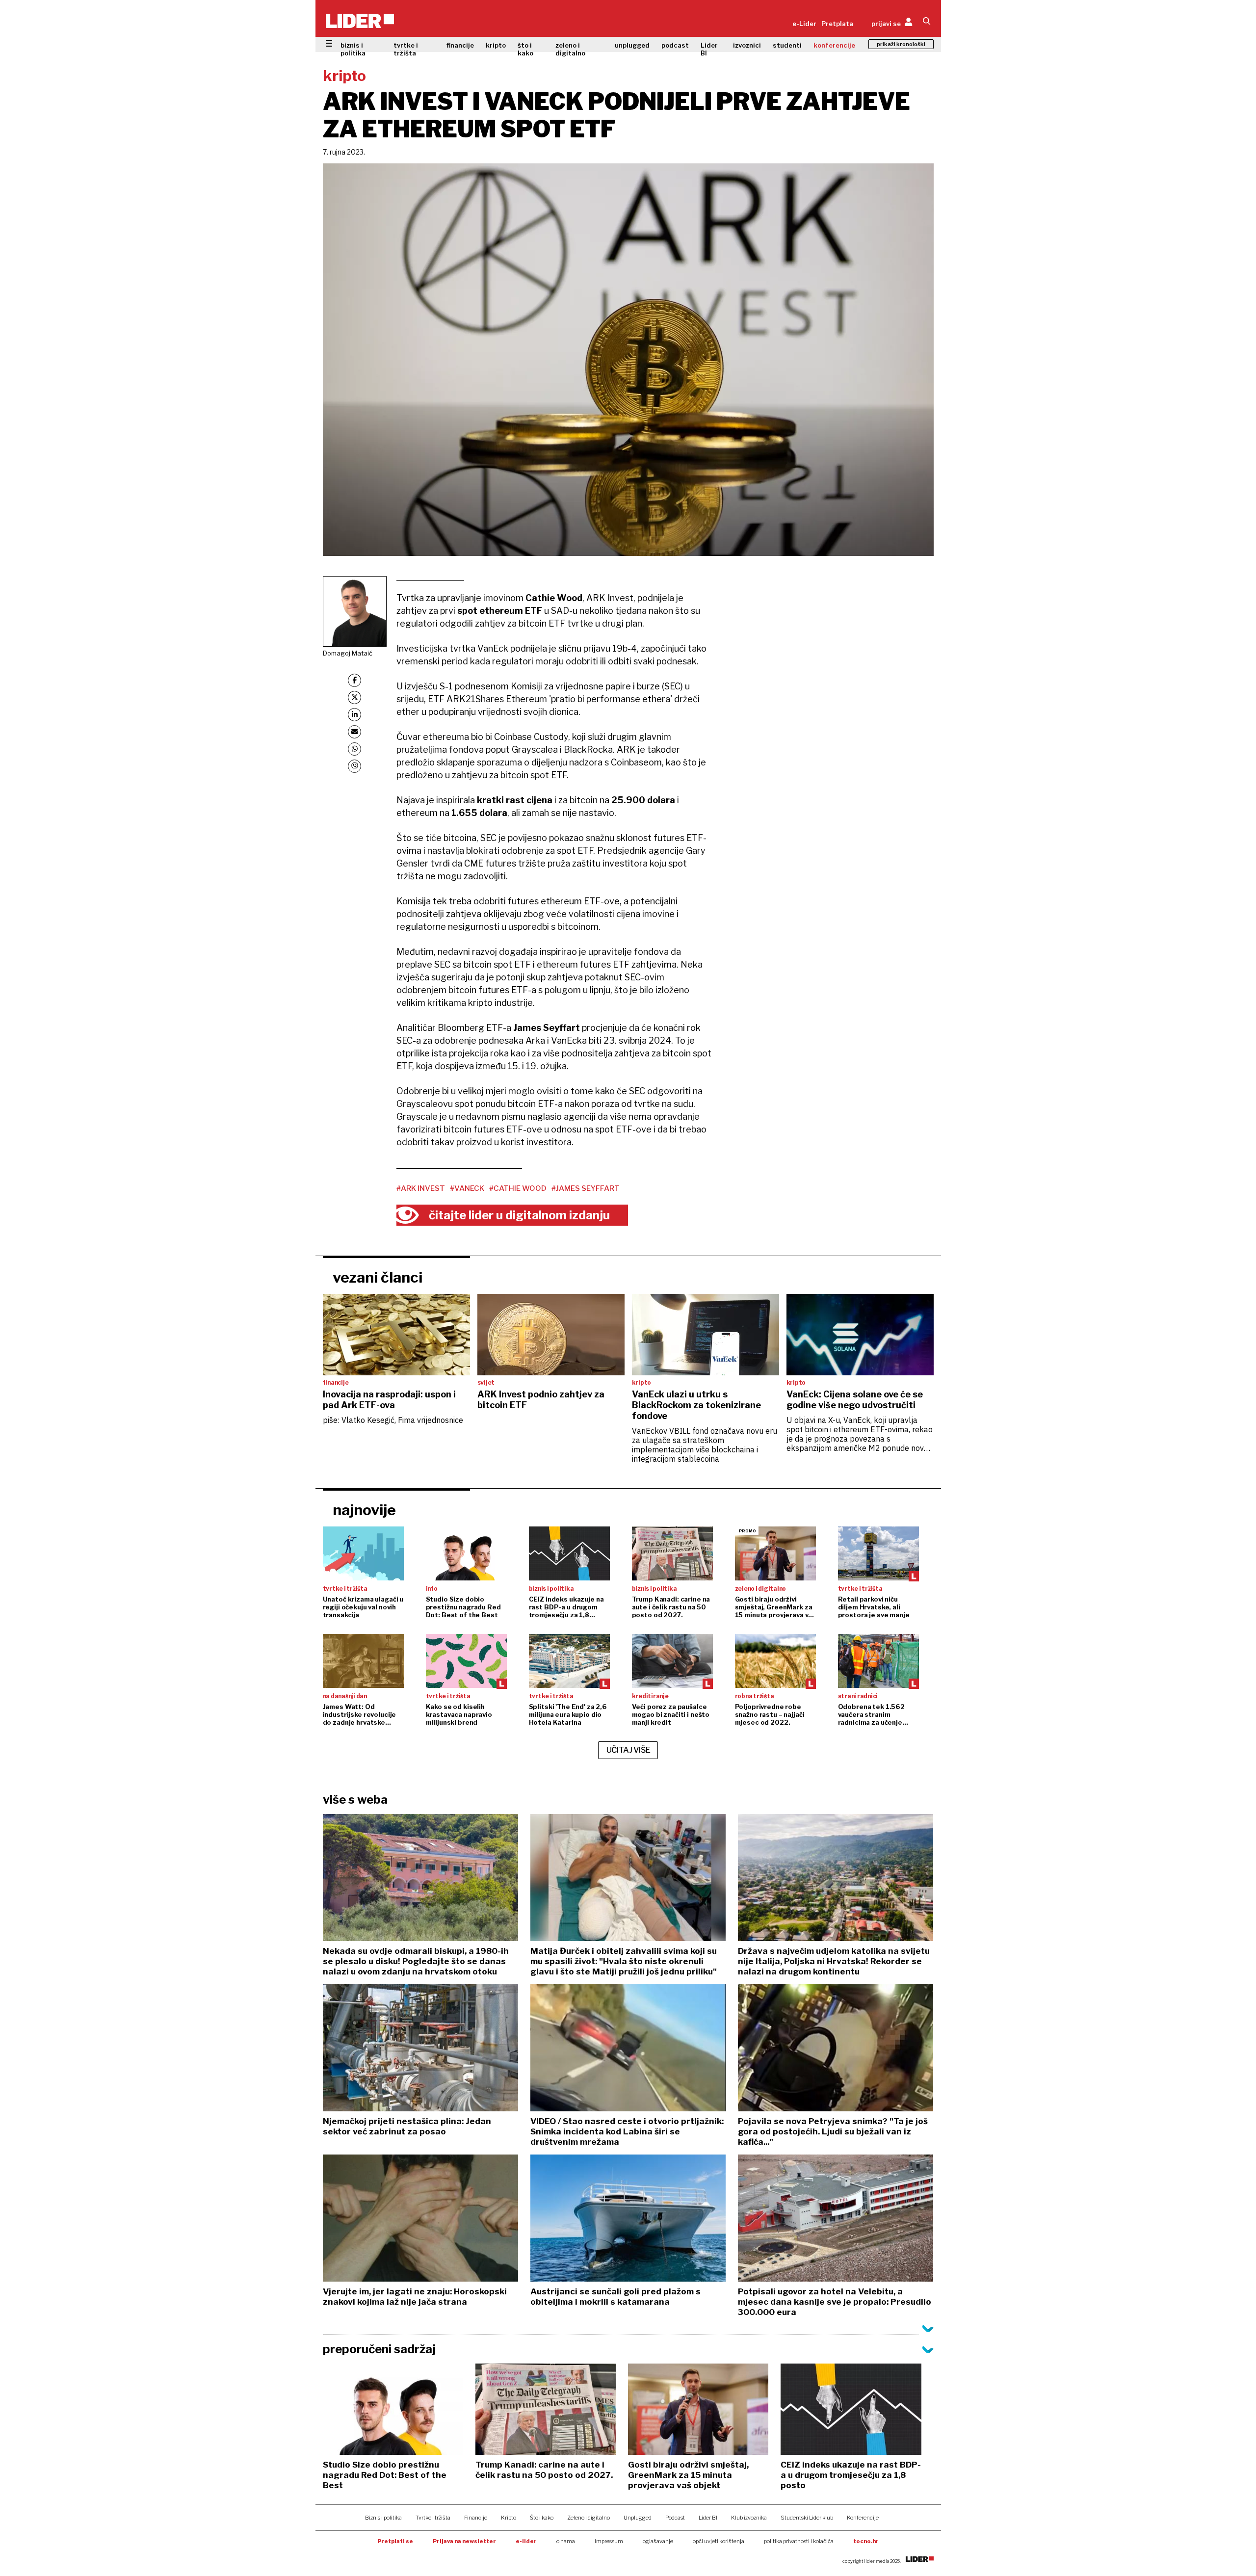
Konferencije (863, 2518)
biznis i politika (353, 49)
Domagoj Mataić (348, 653)
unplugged (632, 45)
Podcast (675, 2518)
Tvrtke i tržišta (433, 2518)
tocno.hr (866, 2541)
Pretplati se (395, 2541)
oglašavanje (658, 2541)
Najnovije (364, 1510)
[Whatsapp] (354, 749)
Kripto (509, 2518)
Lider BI (709, 49)
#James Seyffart (586, 1188)
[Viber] (354, 766)
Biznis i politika (383, 2518)
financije (460, 45)
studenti (787, 45)
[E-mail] (354, 732)
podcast (675, 45)
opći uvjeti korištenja (719, 2541)
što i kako (525, 49)
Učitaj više (628, 1750)
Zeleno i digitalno (589, 2518)
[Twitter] (354, 697)
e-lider (526, 2541)
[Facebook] (354, 680)
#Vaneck (467, 1188)
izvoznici (747, 45)
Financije (476, 2518)
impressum (609, 2541)
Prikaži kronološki (901, 44)
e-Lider (804, 24)
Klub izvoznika (749, 2518)
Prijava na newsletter (464, 2541)
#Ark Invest (421, 1188)
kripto (496, 45)
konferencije (834, 45)
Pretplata (837, 24)
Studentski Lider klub (807, 2518)
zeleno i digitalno (570, 49)
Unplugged (638, 2518)
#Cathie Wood (518, 1188)
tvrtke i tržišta (406, 49)
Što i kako (542, 2518)
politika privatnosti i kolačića (799, 2541)
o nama (566, 2541)
